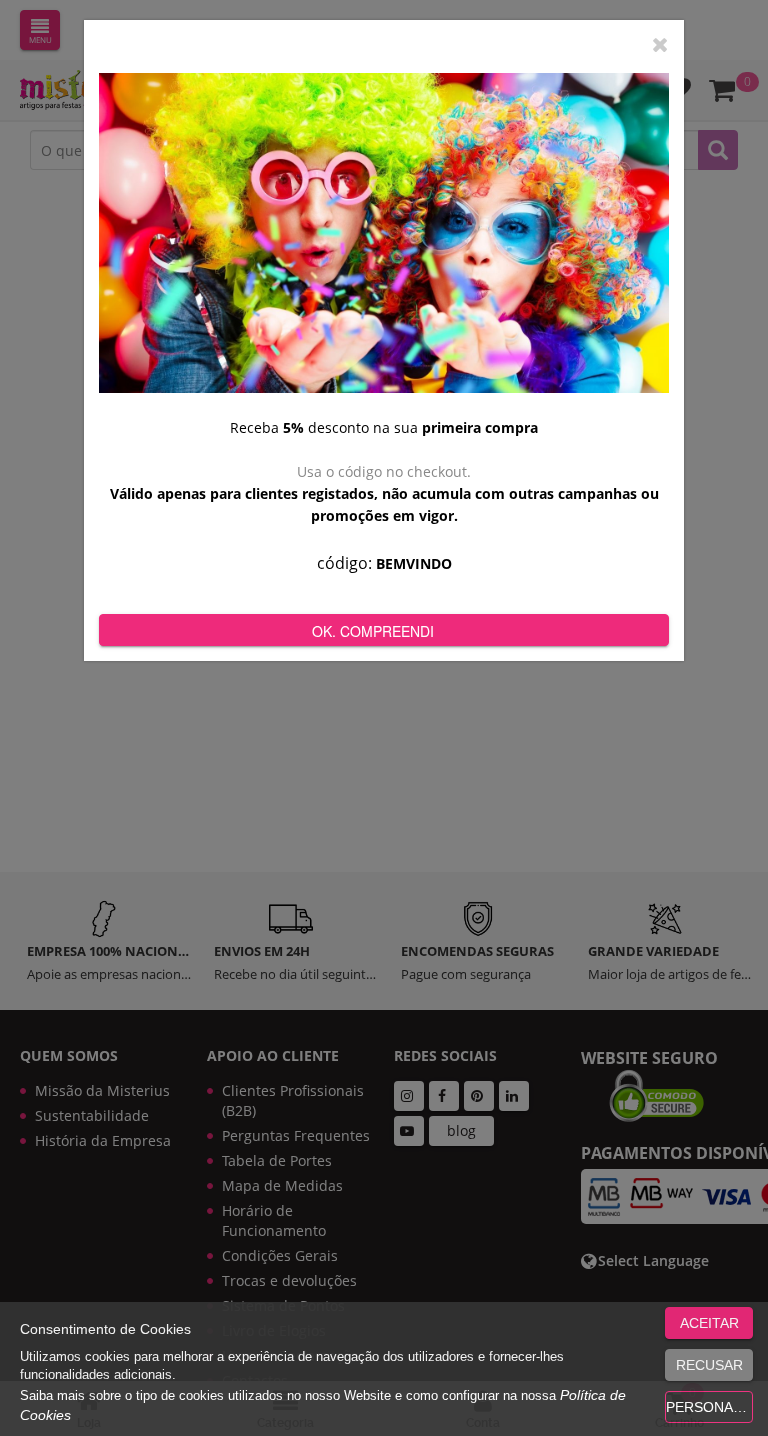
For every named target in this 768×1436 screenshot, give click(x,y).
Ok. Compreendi (373, 631)
